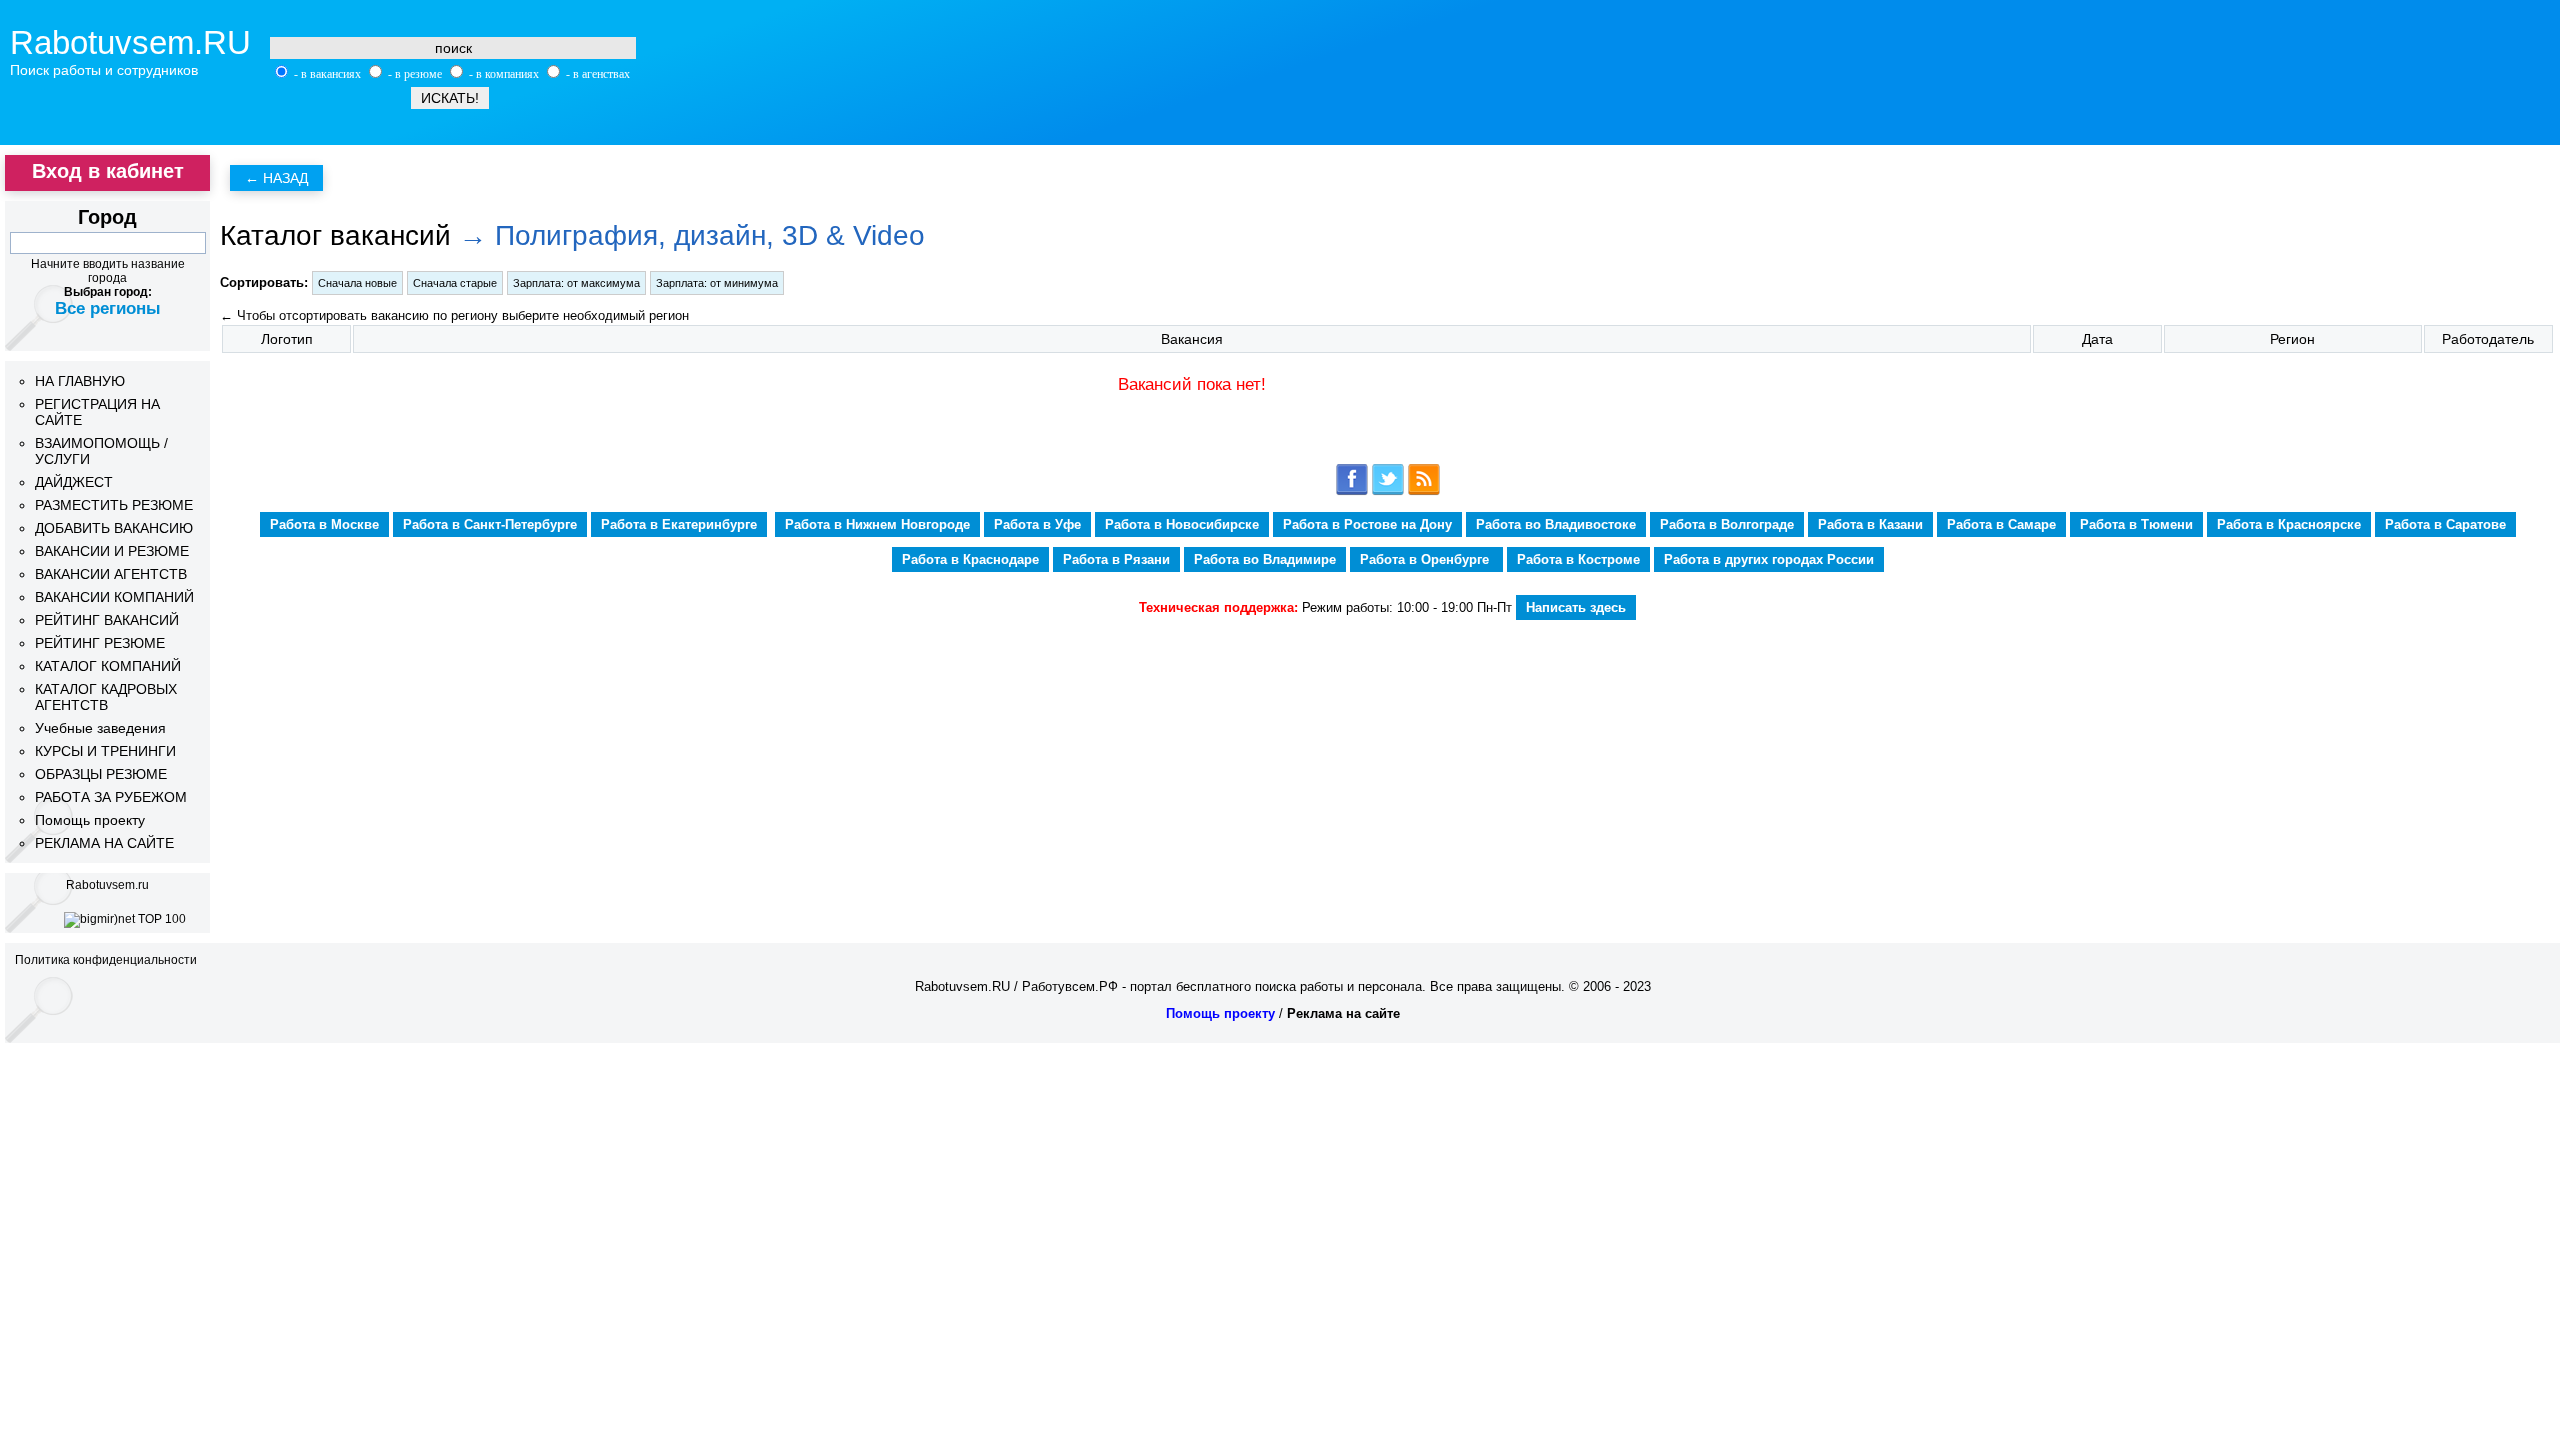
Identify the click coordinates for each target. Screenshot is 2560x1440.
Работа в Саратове (2445, 524)
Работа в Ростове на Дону (1367, 524)
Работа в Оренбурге (1426, 559)
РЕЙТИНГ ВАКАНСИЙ (107, 620)
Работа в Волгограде (1727, 524)
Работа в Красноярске (2289, 524)
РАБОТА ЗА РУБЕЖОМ (111, 797)
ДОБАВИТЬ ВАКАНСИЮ (114, 528)
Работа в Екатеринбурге (679, 524)
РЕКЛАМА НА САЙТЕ (104, 843)
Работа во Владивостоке (1556, 524)
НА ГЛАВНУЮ (80, 381)
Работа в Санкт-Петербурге (490, 524)
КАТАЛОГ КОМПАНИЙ (108, 666)
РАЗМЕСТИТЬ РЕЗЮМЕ (114, 505)
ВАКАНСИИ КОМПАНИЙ (114, 597)
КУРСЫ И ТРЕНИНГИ (105, 751)
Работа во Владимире (1265, 559)
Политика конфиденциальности (106, 960)
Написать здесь (1576, 607)
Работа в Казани (1870, 524)
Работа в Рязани (1116, 559)
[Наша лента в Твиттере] (1388, 491)
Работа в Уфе (1037, 524)
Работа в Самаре (2001, 524)
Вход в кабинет (108, 171)
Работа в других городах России (1769, 559)
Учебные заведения (100, 728)
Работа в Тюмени (2136, 524)
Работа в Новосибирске (1182, 524)
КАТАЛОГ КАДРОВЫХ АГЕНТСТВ (106, 697)
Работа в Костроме (1578, 559)
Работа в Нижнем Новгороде (877, 524)
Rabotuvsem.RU (130, 42)
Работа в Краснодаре (970, 559)
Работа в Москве (324, 524)
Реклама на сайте (1343, 1013)
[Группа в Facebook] (1352, 491)
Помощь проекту (90, 820)
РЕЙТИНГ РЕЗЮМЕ (100, 643)
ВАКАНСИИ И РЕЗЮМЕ (112, 551)
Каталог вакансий (335, 235)
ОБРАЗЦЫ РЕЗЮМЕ (101, 774)
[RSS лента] (1424, 491)
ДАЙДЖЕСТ (74, 482)
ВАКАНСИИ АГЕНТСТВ (111, 574)
